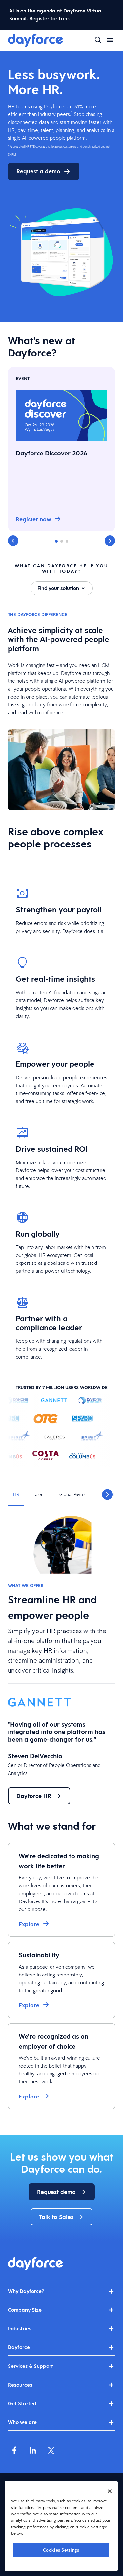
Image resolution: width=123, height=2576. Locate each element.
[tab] (16, 1495)
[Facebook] (14, 2450)
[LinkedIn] (33, 2450)
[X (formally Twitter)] (51, 2450)
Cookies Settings (61, 2550)
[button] (13, 541)
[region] (61, 2526)
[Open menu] (110, 40)
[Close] (110, 2491)
